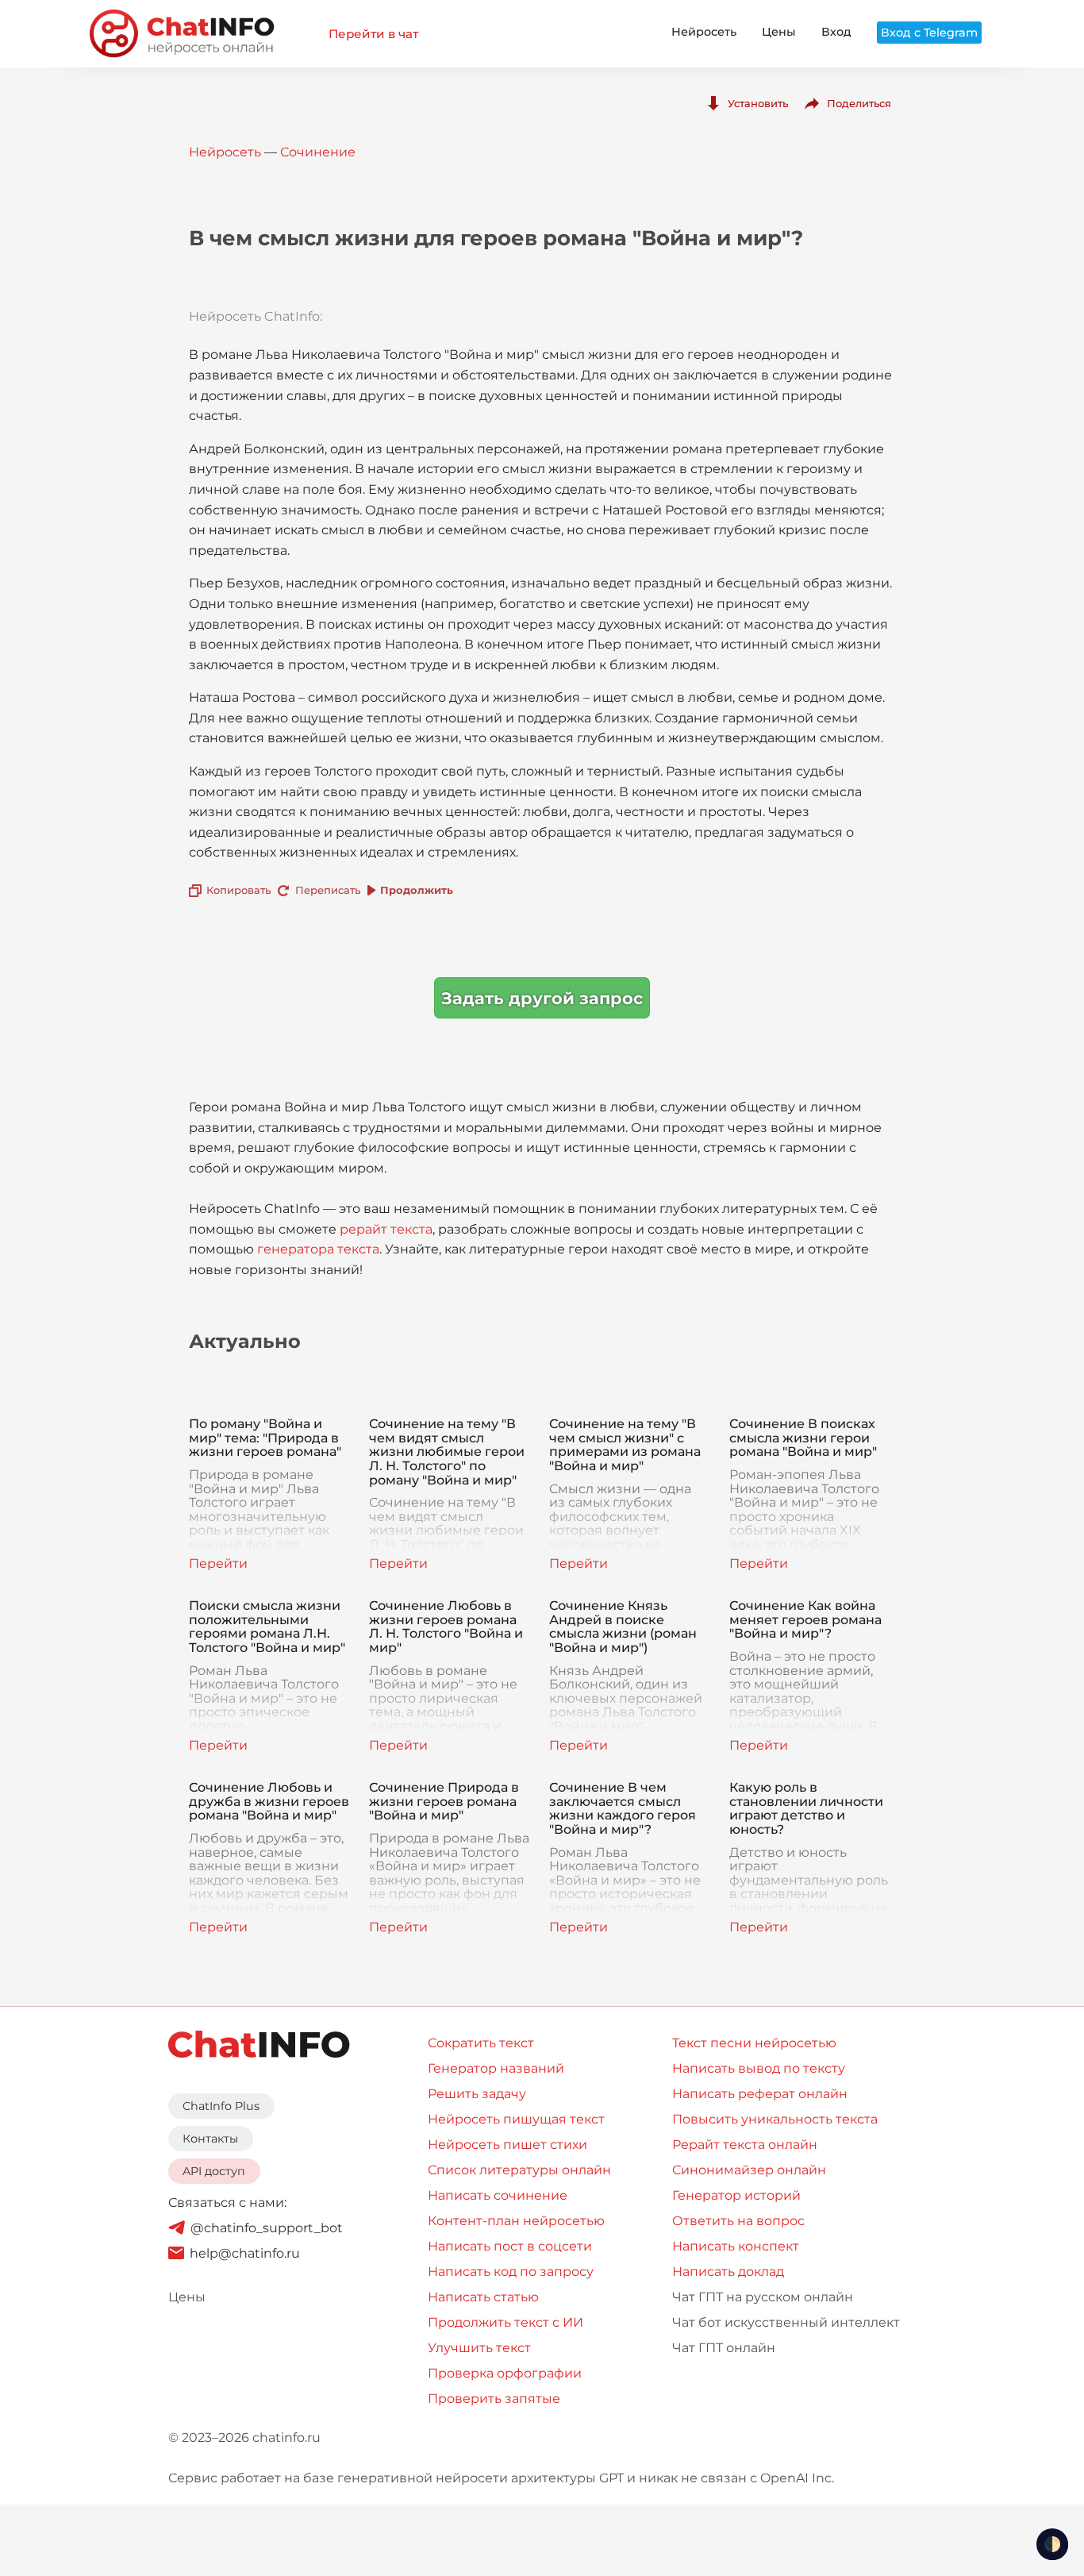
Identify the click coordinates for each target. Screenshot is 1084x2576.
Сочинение (318, 152)
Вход (836, 32)
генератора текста (318, 1249)
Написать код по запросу (511, 2272)
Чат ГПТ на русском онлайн (763, 2297)
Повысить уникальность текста (775, 2119)
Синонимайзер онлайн (749, 2170)
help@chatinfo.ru (245, 2253)
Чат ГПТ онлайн (724, 2348)
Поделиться (859, 103)
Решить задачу (477, 2094)
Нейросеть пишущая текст (516, 2119)
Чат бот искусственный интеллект (786, 2322)
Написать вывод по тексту (759, 2068)
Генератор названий (496, 2068)
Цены (779, 32)
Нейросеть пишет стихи (507, 2145)
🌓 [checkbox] (1052, 2544)
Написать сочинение (498, 2195)
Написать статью (483, 2297)
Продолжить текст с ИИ (505, 2322)
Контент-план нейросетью (516, 2221)
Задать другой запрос (542, 998)
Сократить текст (481, 2043)
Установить (758, 103)
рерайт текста (386, 1229)
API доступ (214, 2171)
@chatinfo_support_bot (267, 2228)
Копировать (238, 890)
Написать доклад (728, 2272)
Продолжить (417, 890)
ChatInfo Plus (221, 2106)
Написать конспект (736, 2246)
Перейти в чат (373, 34)
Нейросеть (704, 32)
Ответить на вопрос (738, 2221)
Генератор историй (736, 2195)
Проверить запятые (494, 2399)
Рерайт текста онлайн (745, 2145)
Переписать (328, 890)
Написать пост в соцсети (510, 2246)
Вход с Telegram (929, 33)
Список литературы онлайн (519, 2170)
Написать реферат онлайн (760, 2094)
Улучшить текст (479, 2348)
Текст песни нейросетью (754, 2043)
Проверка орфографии (505, 2373)
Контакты (210, 2139)
